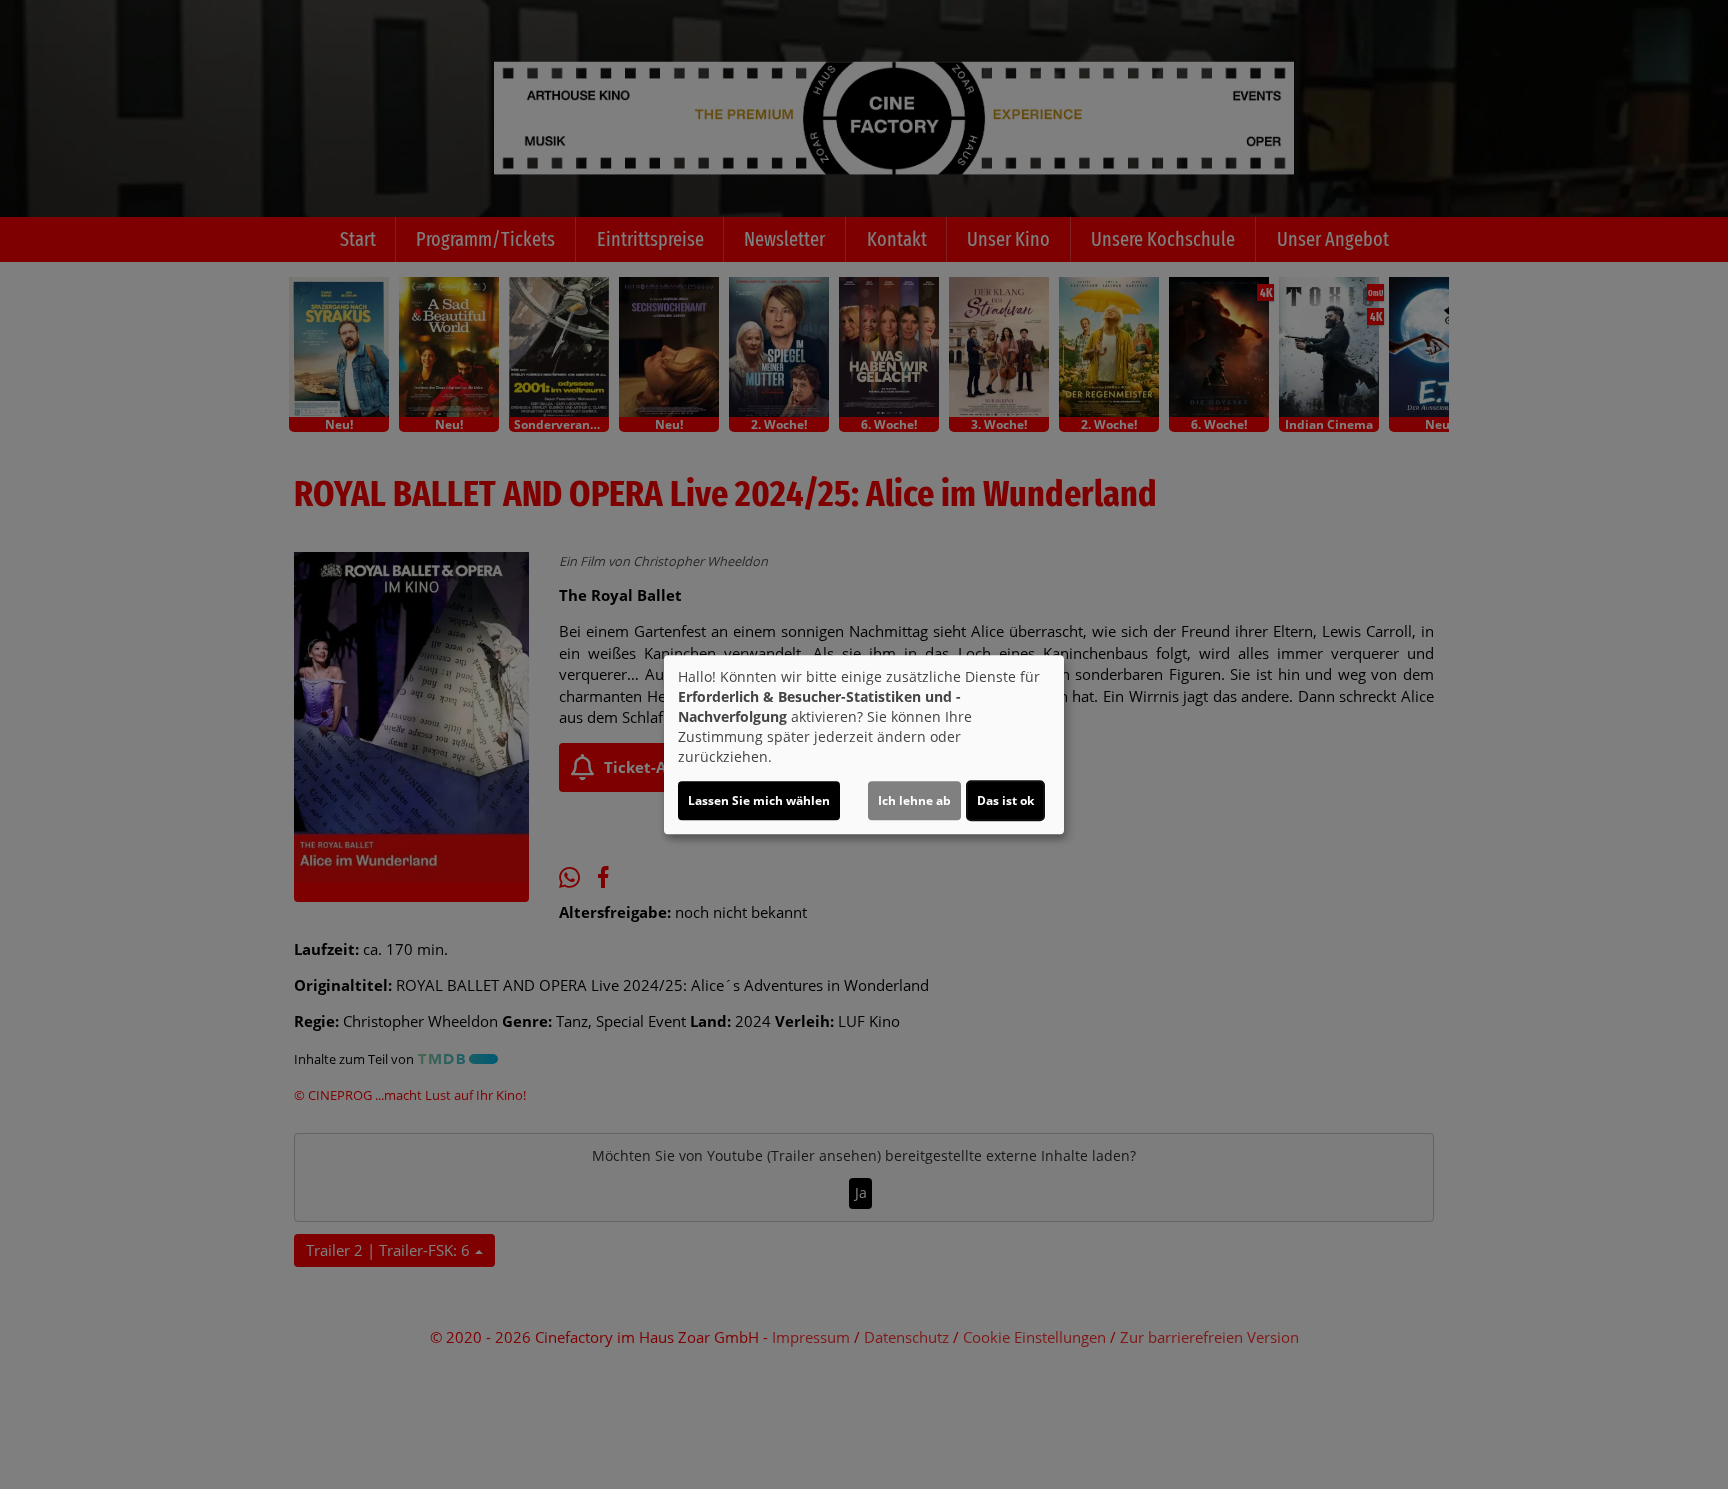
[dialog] (864, 745)
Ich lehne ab (914, 800)
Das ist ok (1005, 800)
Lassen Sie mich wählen (759, 800)
